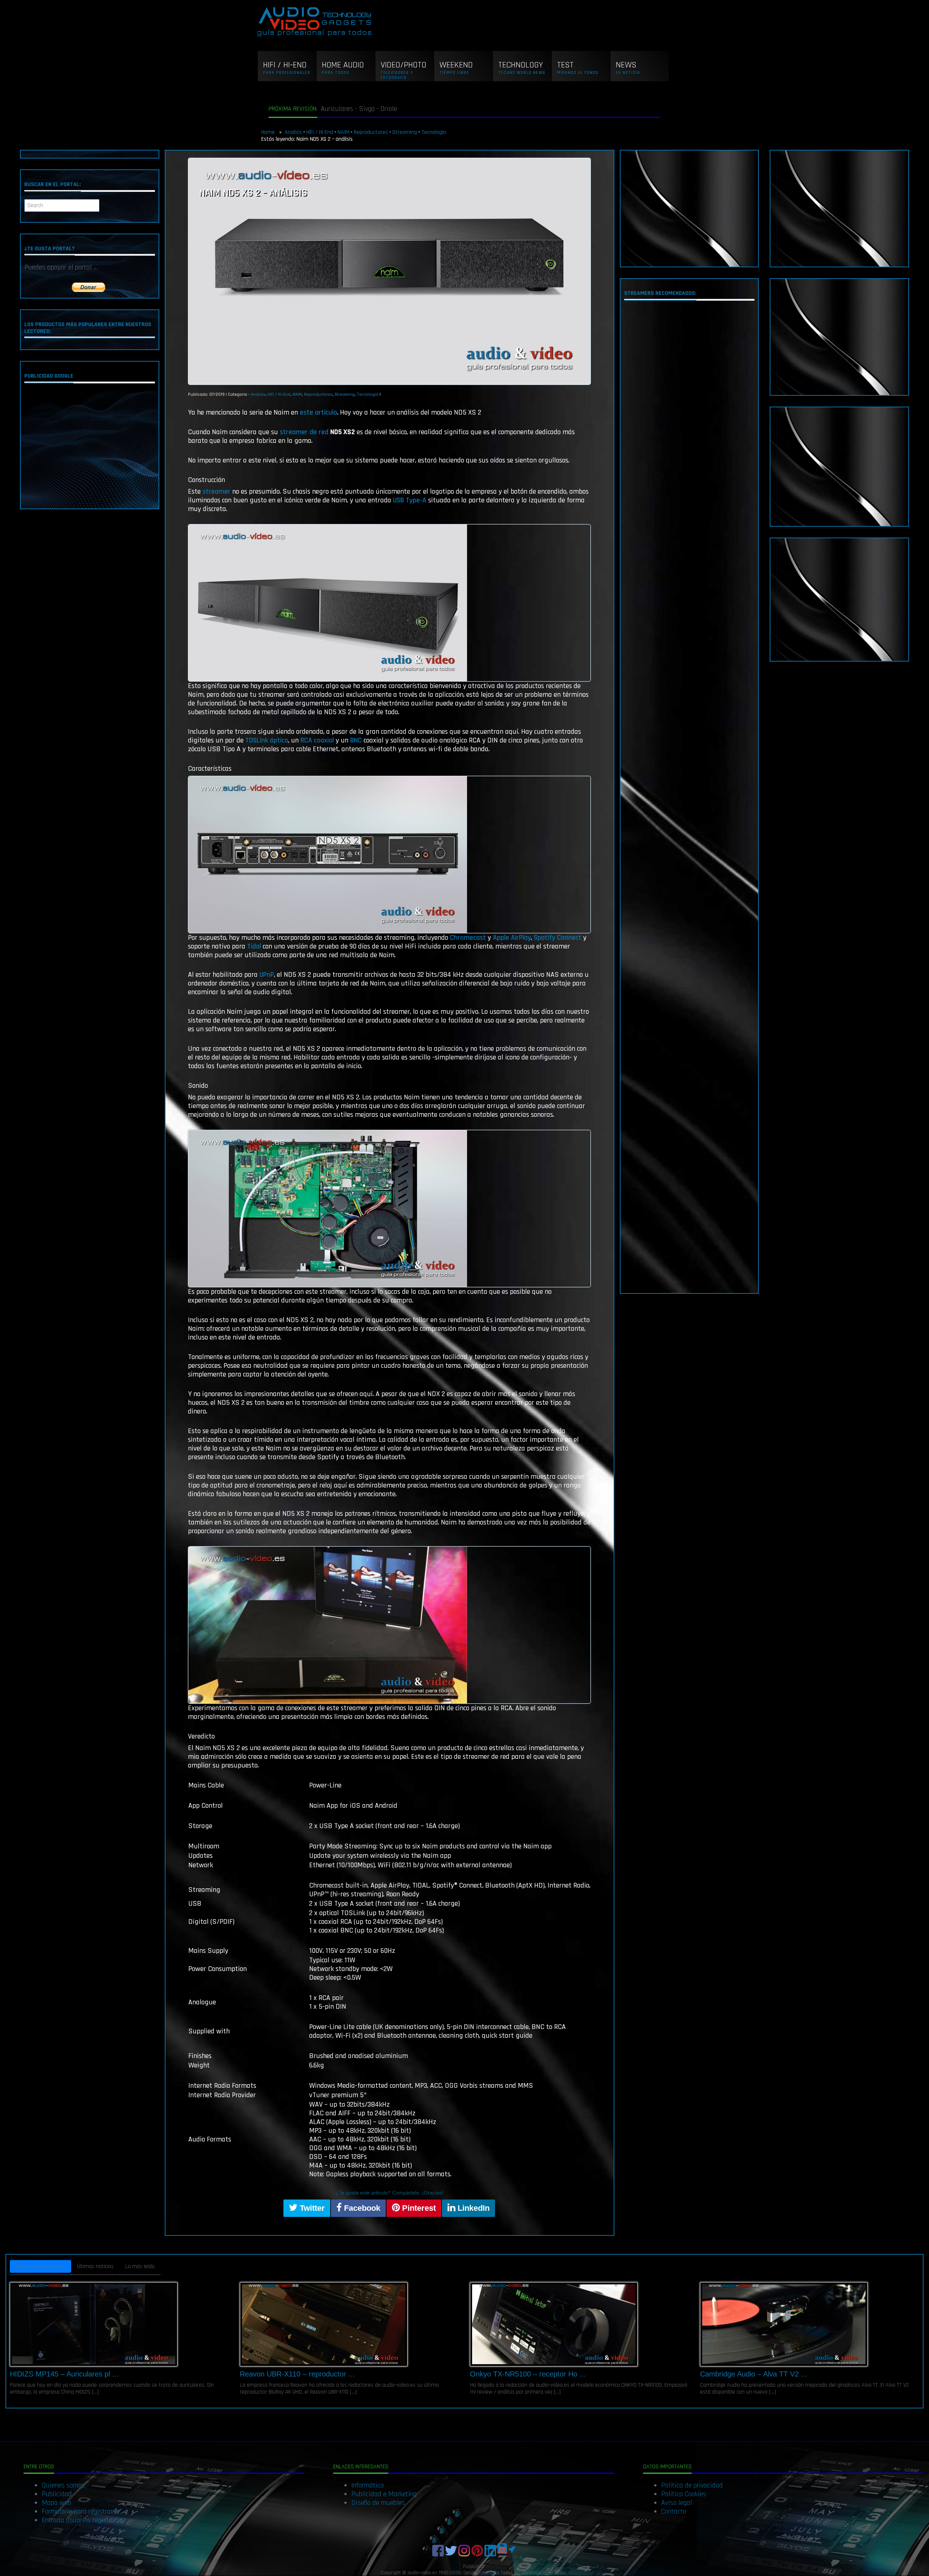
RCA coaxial (317, 740)
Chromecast (468, 938)
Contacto (674, 2511)
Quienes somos (63, 2485)
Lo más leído (140, 2266)
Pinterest (418, 2208)
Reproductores (371, 132)
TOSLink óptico (267, 740)
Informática (368, 2485)
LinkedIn (472, 2208)
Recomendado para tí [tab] (40, 2266)
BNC (356, 740)
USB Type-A (410, 500)
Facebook (361, 2208)
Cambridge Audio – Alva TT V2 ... (754, 2374)
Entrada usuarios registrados (83, 2520)
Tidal (254, 946)
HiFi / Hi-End (320, 132)
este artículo (318, 412)
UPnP (267, 975)
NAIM (343, 132)
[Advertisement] (89, 448)
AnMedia (491, 2573)
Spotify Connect (558, 938)
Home (269, 132)
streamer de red (304, 432)
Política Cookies (684, 2494)
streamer (216, 491)
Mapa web (56, 2503)
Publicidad (57, 2494)
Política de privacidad (692, 2485)
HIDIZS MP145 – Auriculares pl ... (64, 2374)
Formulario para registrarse (81, 2511)
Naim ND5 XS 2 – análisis (253, 193)
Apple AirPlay (512, 938)
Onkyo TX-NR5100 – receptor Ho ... (528, 2374)
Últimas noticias (95, 2266)
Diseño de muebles (378, 2503)
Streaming (405, 132)
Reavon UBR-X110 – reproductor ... (297, 2374)
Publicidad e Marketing (384, 2494)
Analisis (293, 132)
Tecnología (434, 132)
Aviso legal (677, 2503)
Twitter (311, 2208)
